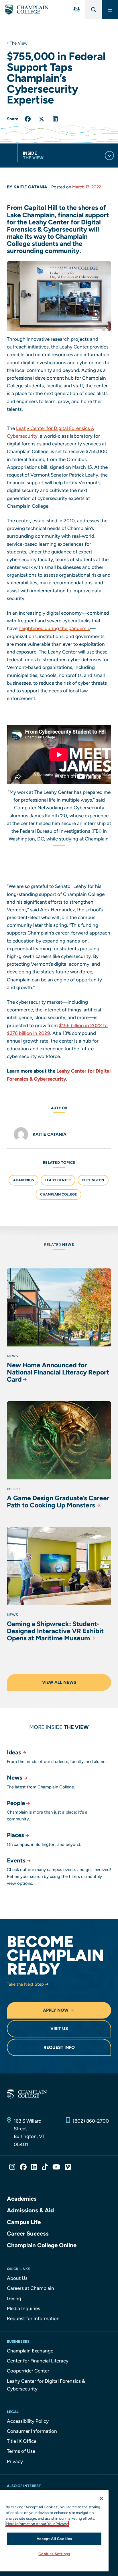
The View (19, 43)
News (15, 1778)
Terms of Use (21, 2451)
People (16, 1803)
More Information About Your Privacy (37, 2524)
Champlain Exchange (30, 2351)
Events (16, 1860)
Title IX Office (22, 2441)
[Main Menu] (110, 10)
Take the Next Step (25, 1984)
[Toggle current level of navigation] (109, 156)
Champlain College (58, 1194)
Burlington (93, 1180)
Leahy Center (58, 1180)
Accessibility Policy (28, 2421)
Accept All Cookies (54, 2539)
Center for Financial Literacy (38, 2361)
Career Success (28, 2234)
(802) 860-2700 (91, 2121)
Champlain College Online (42, 2245)
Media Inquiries (23, 2308)
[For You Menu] (77, 10)
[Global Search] (94, 10)
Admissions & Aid (30, 2210)
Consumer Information (32, 2431)
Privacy (15, 2461)
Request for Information (33, 2318)
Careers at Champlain (31, 2288)
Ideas (14, 1752)
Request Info (59, 2047)
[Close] (101, 2499)
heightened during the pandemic (54, 628)
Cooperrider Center (28, 2371)
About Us (17, 2278)
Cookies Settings (54, 2554)
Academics (23, 1180)
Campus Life (24, 2222)
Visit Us (59, 2029)
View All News (59, 1682)
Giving (14, 2298)
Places (15, 1835)
